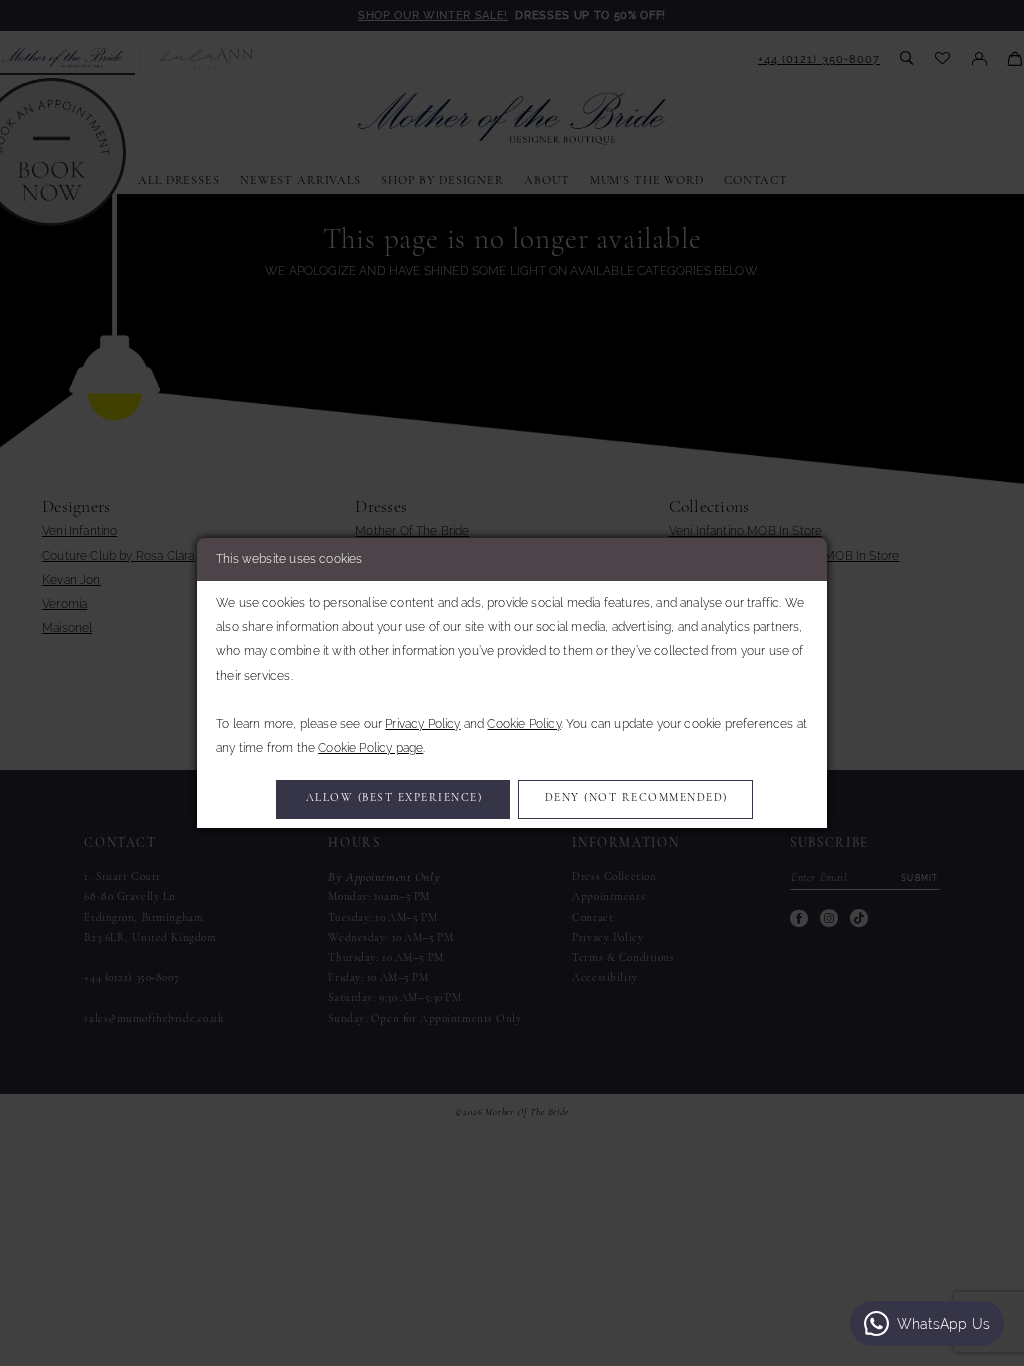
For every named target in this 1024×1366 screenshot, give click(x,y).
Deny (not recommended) (636, 798)
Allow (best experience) (394, 798)
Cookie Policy (523, 724)
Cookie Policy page (370, 748)
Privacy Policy (422, 724)
